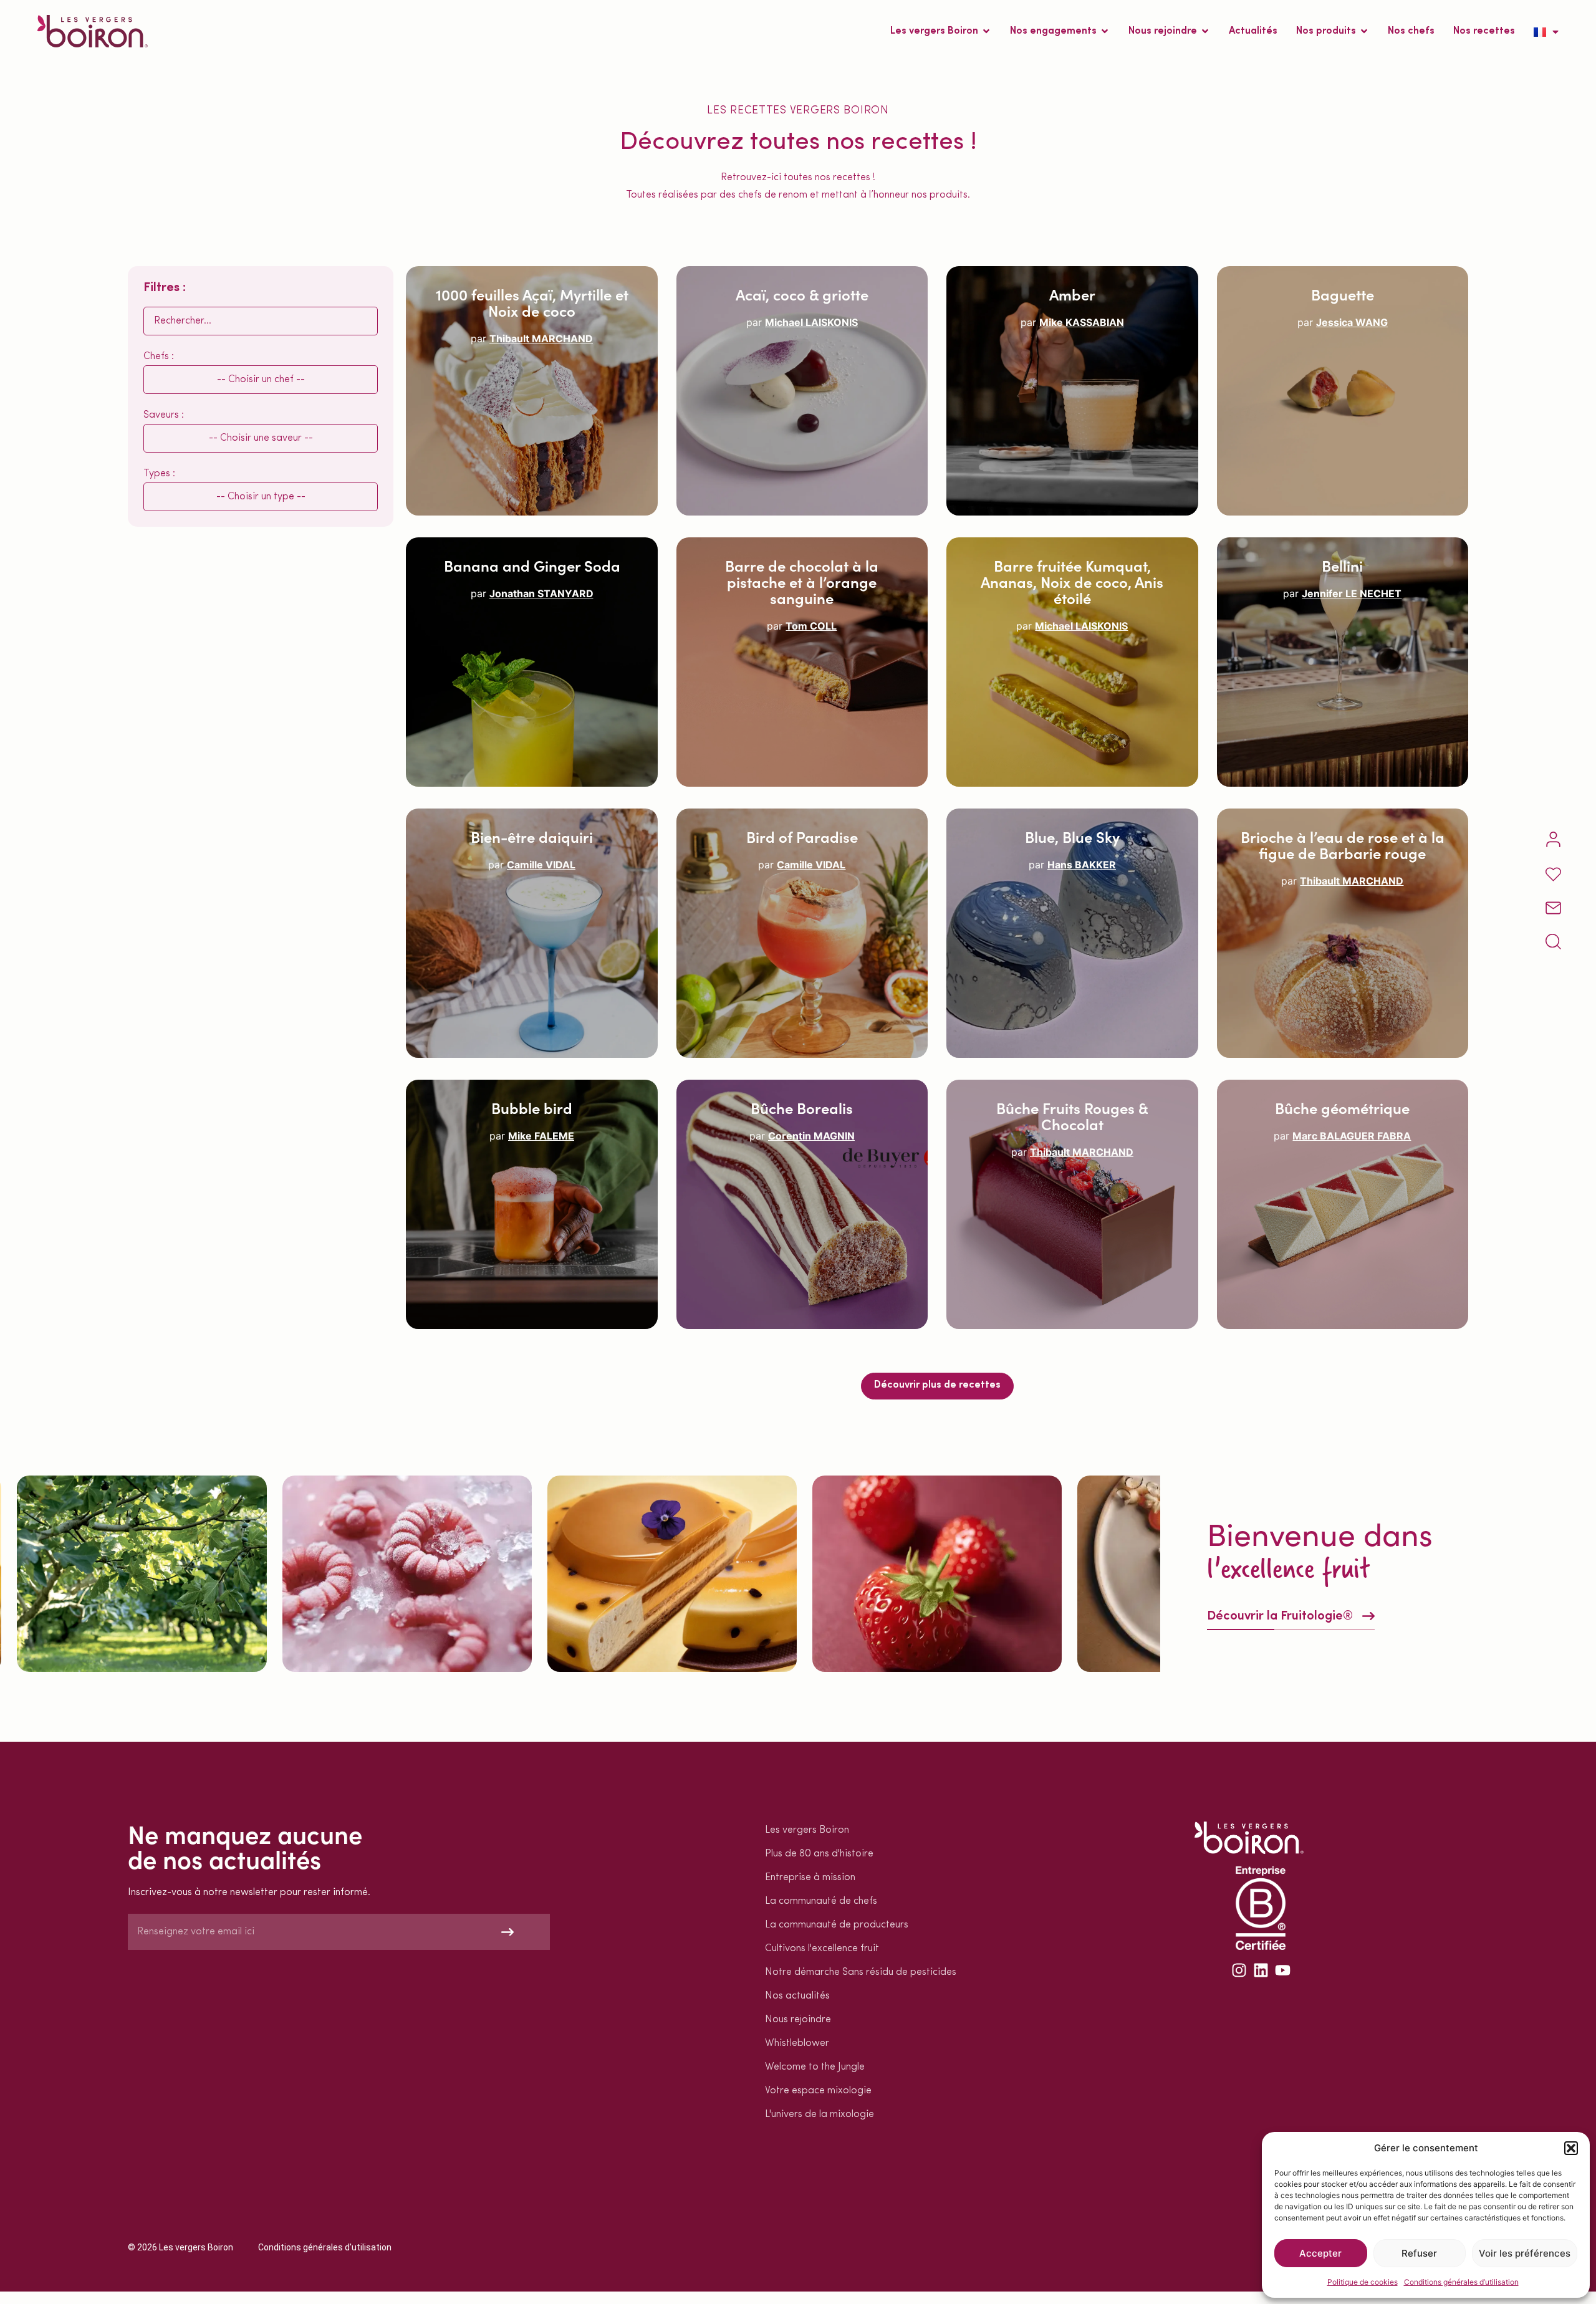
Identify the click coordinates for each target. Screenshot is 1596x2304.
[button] (1571, 2148)
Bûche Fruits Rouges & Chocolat (1072, 1116)
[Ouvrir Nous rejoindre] (1205, 31)
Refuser (1419, 2253)
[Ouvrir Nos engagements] (1105, 31)
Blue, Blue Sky (1072, 836)
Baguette (1343, 294)
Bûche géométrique (1342, 1107)
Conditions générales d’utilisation (1461, 2282)
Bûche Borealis (802, 1107)
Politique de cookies (1363, 2282)
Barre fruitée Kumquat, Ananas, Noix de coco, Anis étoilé (1072, 581)
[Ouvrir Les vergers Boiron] (986, 31)
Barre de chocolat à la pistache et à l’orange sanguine (802, 581)
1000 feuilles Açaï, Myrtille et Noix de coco (532, 302)
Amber (1072, 294)
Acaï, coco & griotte (802, 294)
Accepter (1320, 2253)
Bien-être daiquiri (532, 836)
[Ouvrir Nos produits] (1364, 31)
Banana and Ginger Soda (532, 565)
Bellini (1342, 565)
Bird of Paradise (802, 836)
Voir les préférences (1525, 2253)
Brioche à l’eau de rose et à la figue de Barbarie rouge (1343, 844)
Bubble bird (532, 1107)
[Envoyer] (508, 1932)
